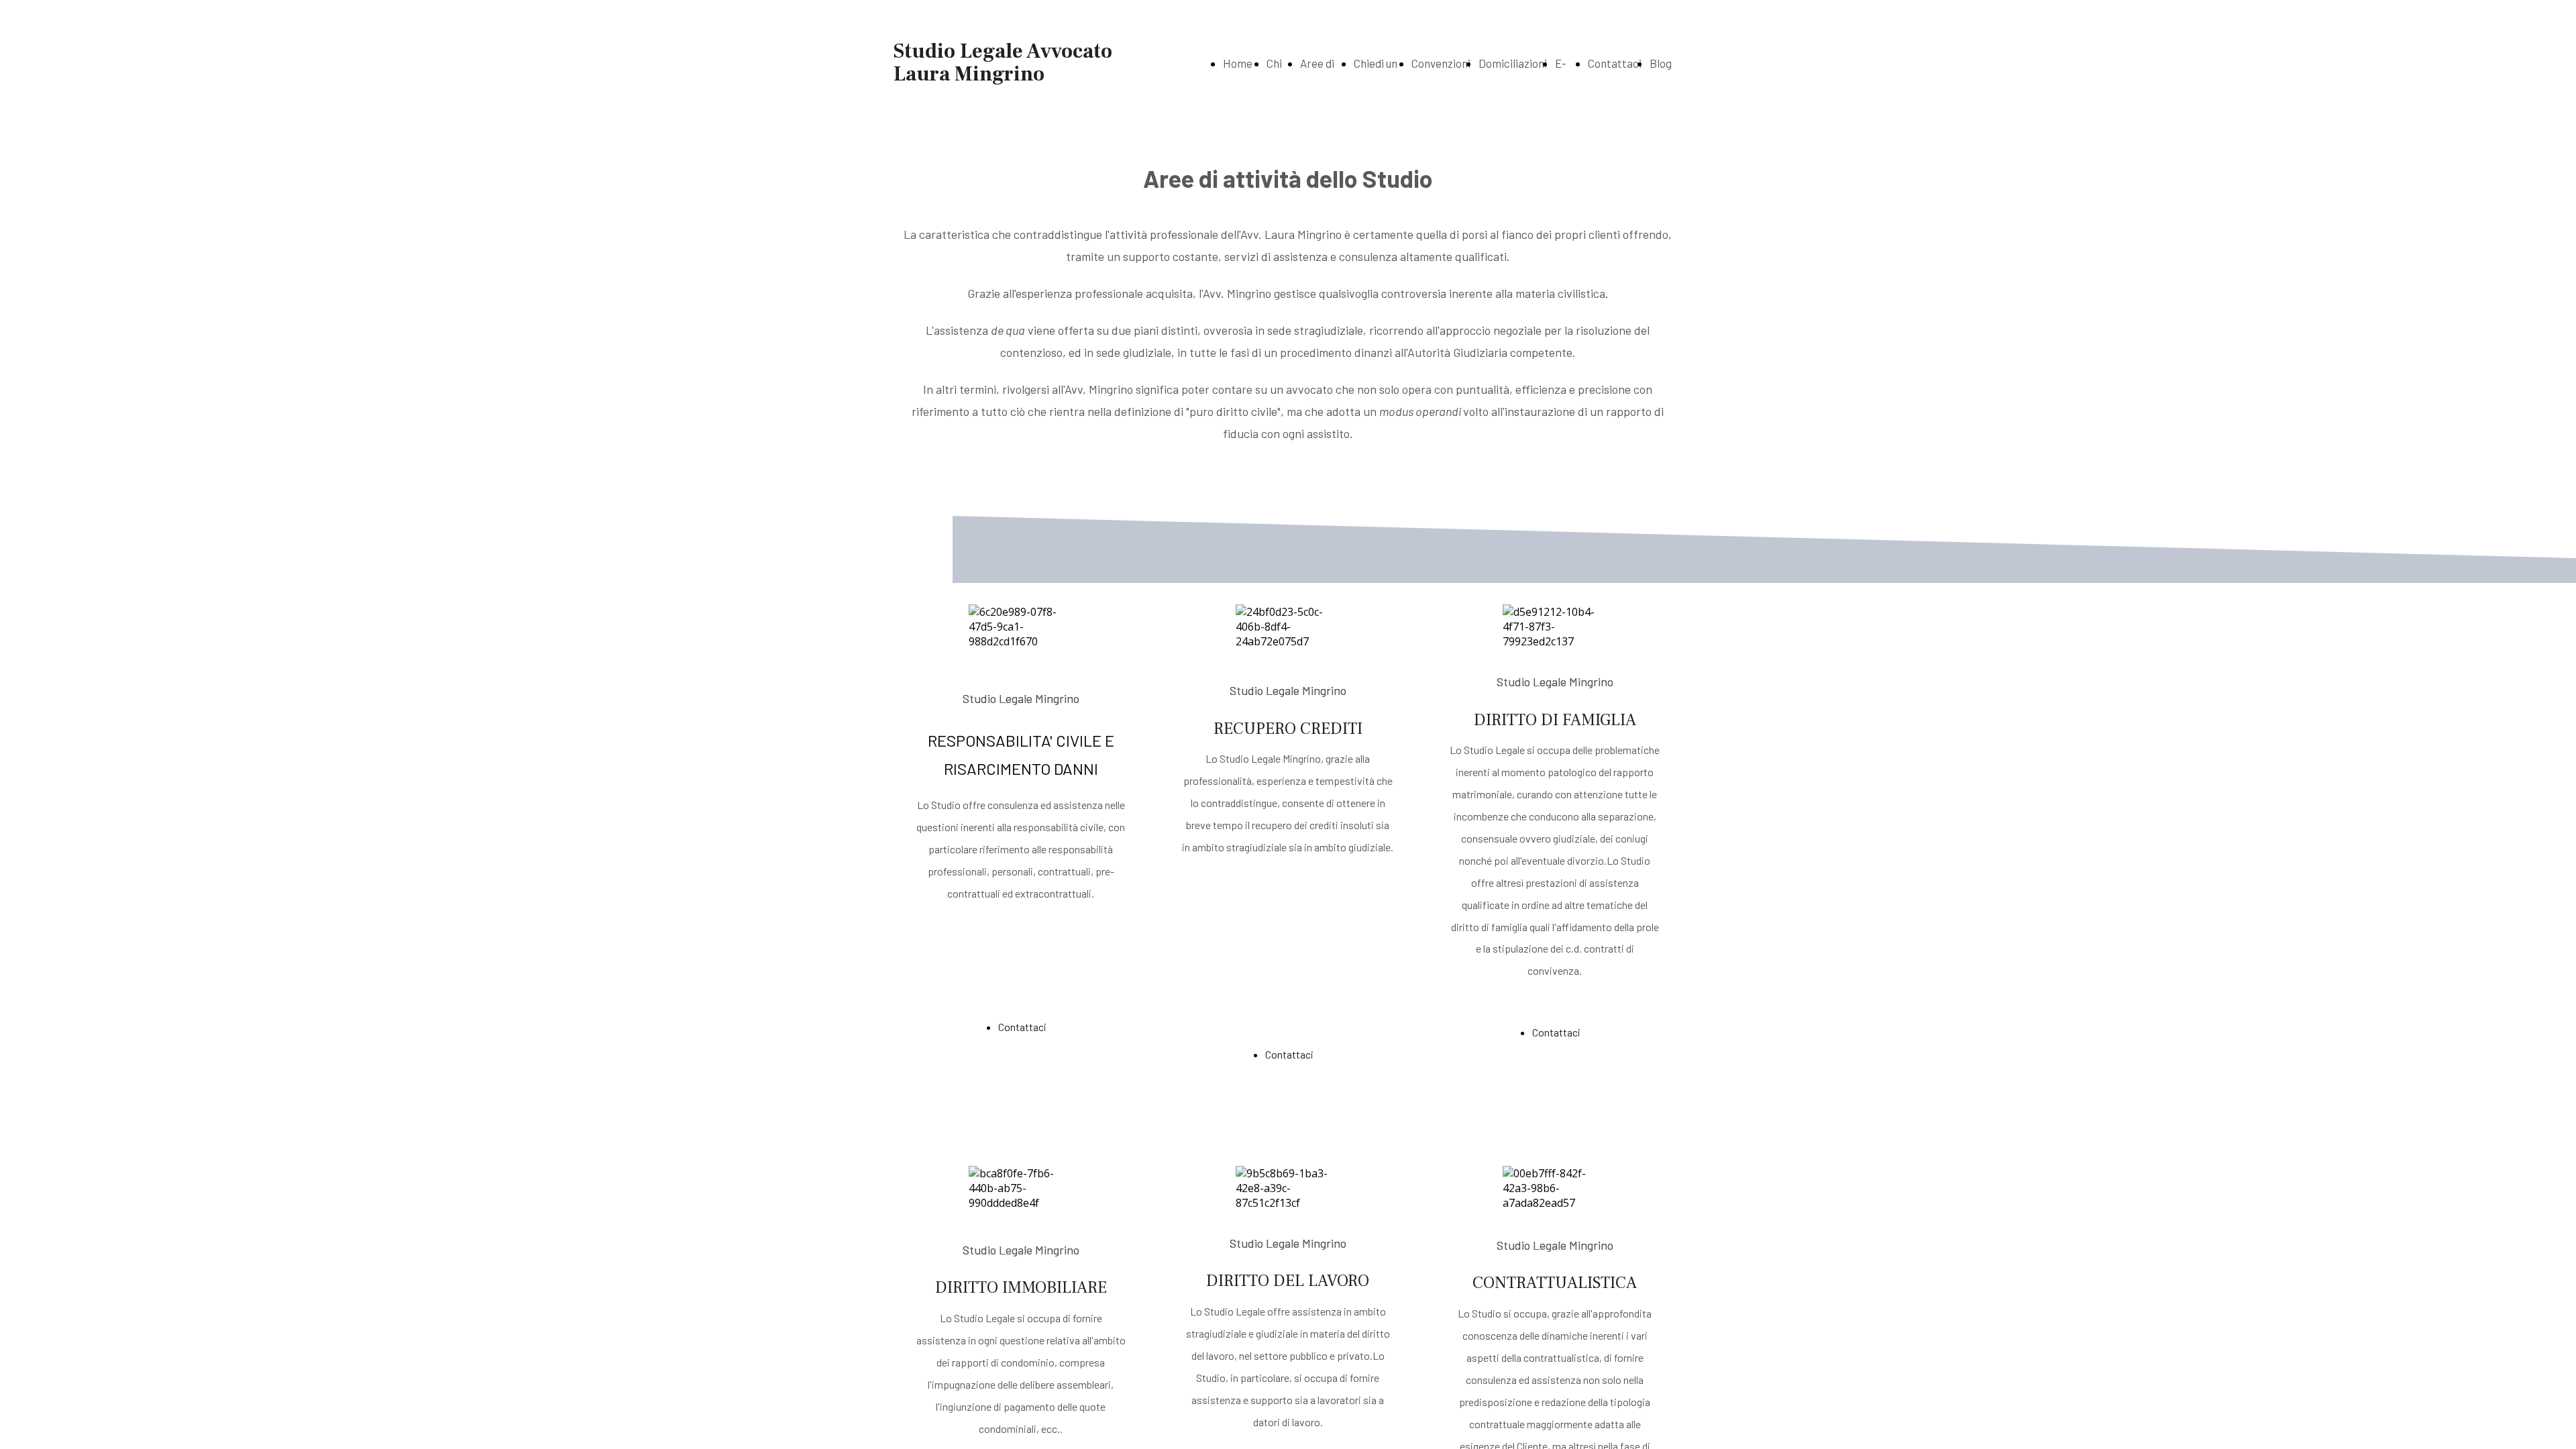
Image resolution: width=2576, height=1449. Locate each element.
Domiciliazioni (1513, 63)
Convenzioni (1441, 63)
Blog (1661, 63)
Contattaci (1615, 63)
